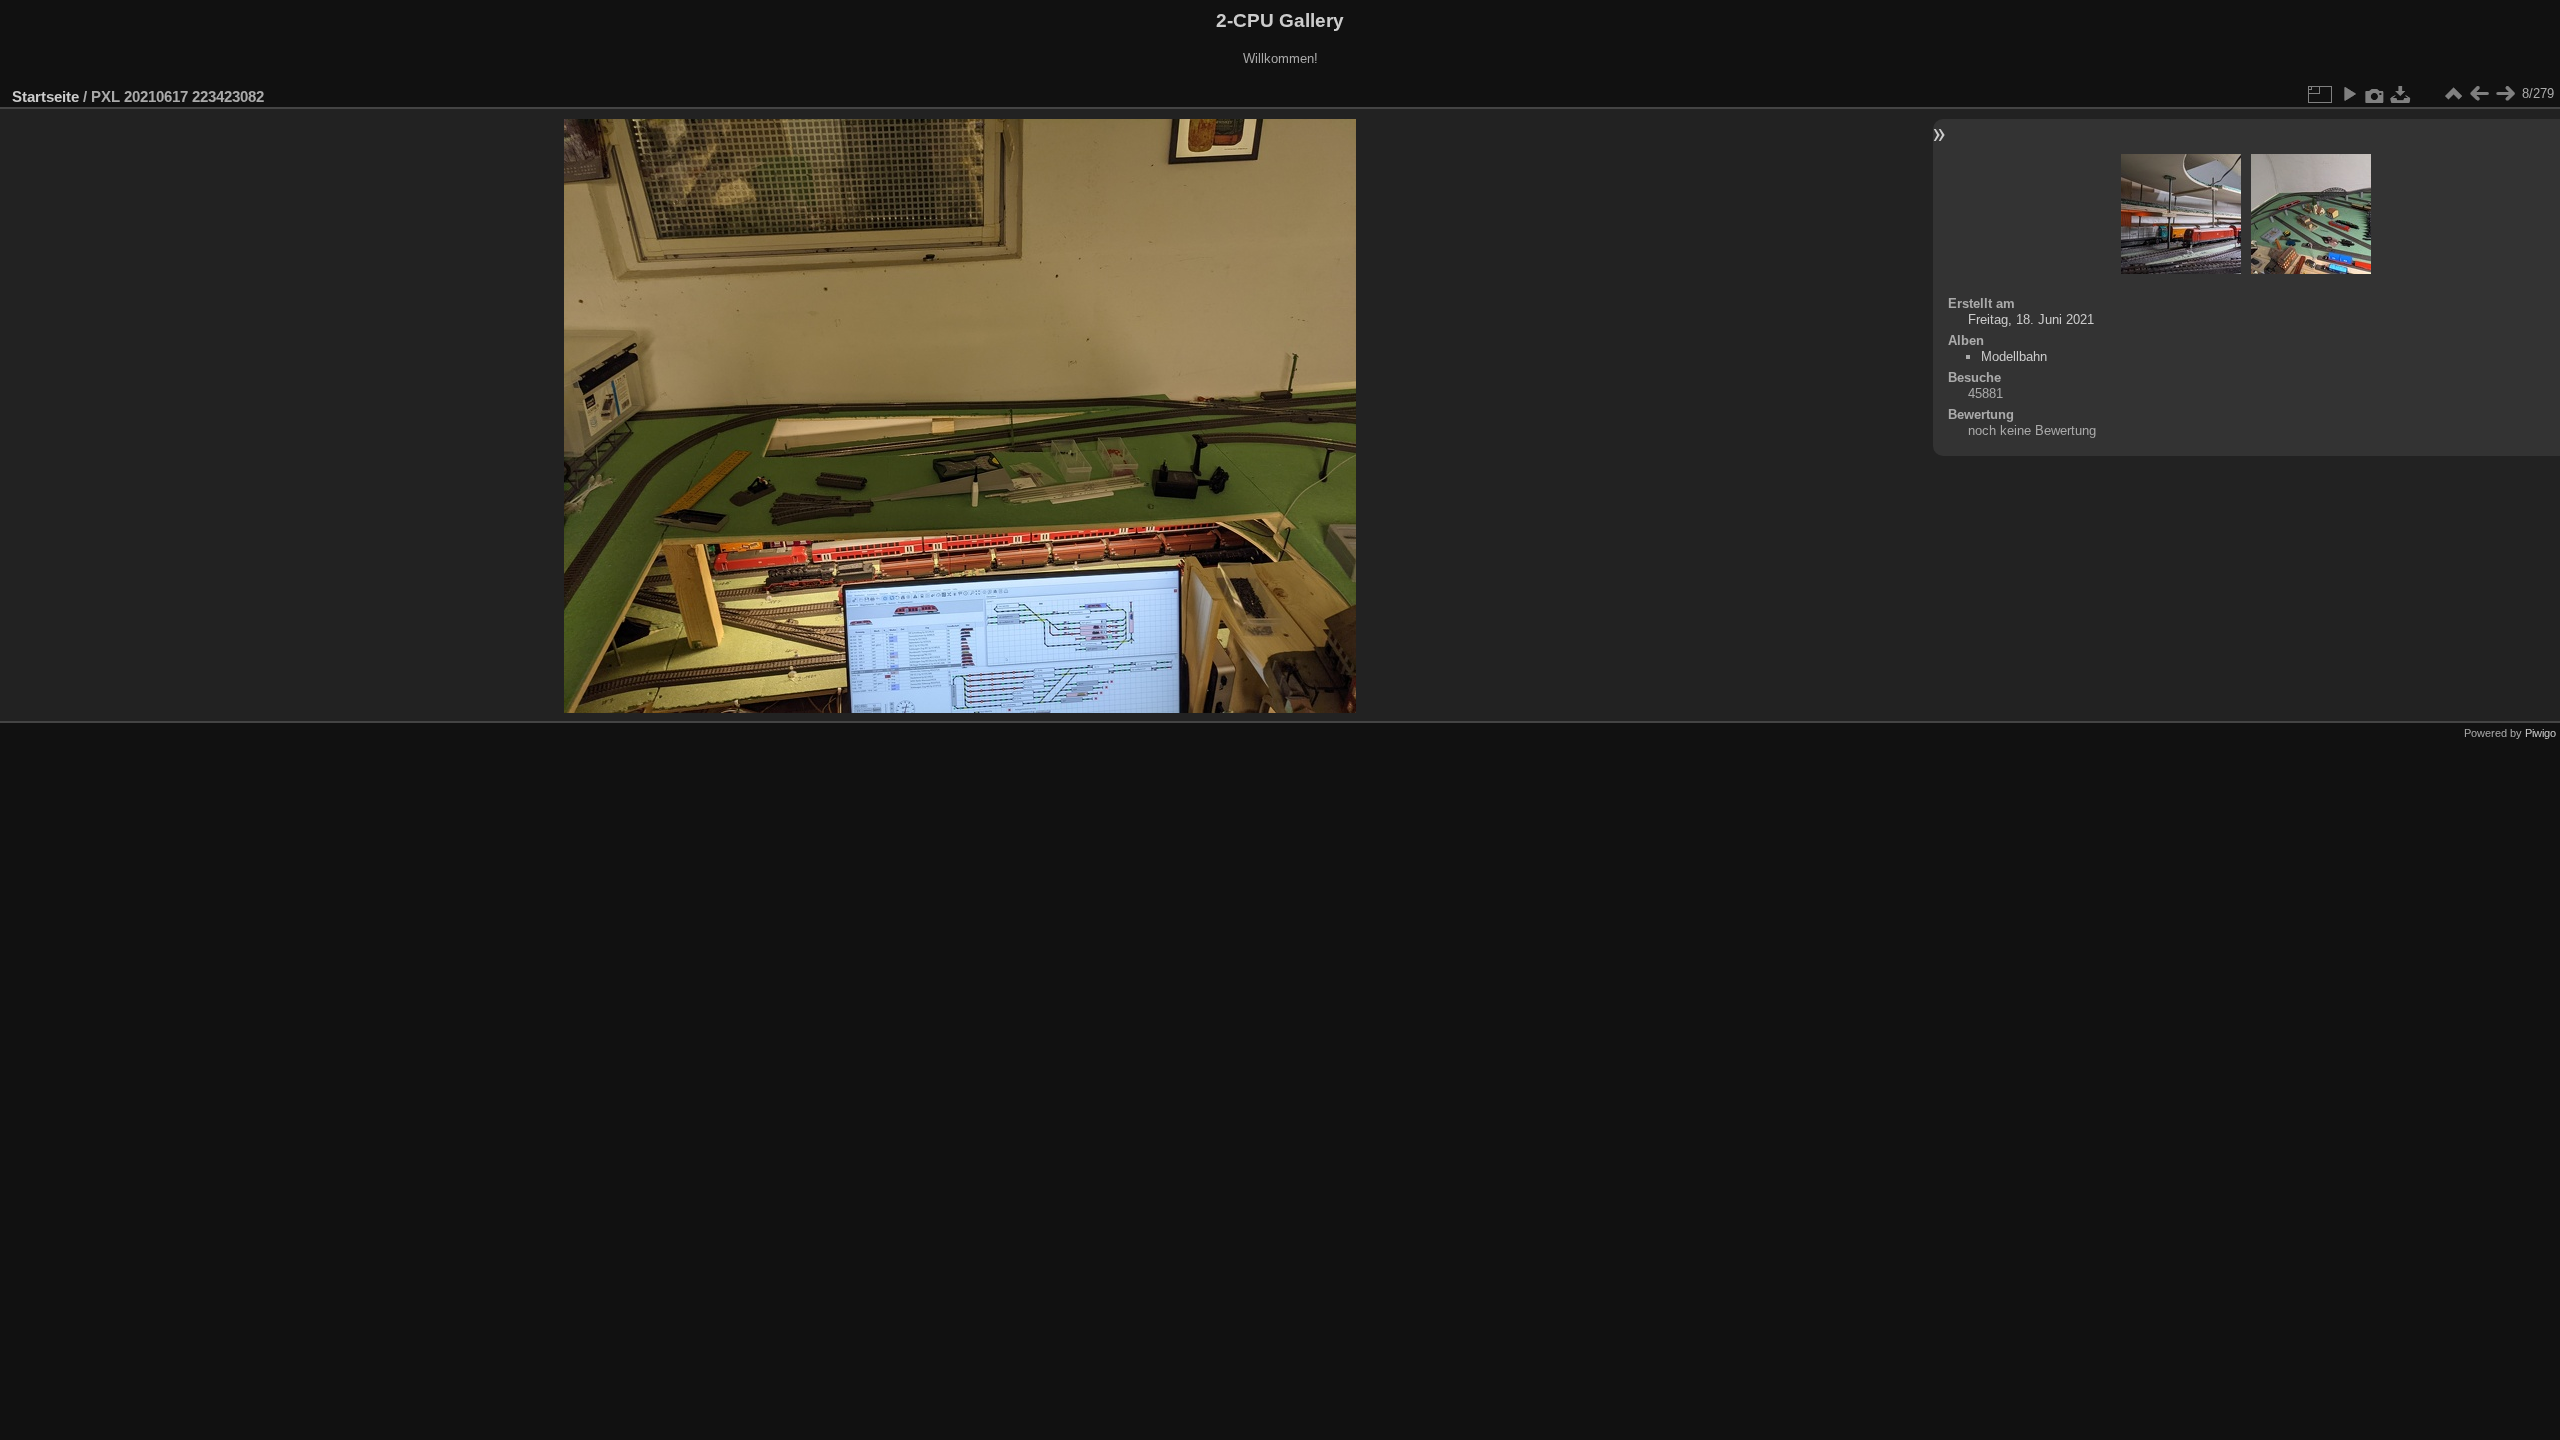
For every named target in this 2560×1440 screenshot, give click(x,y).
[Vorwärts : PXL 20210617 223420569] (2505, 94)
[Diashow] (2349, 94)
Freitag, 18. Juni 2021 (2031, 319)
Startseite (45, 96)
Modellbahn (2014, 356)
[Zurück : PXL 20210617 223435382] (2479, 94)
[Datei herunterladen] (2401, 94)
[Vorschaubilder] (2453, 94)
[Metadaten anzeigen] (2375, 94)
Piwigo (2540, 733)
